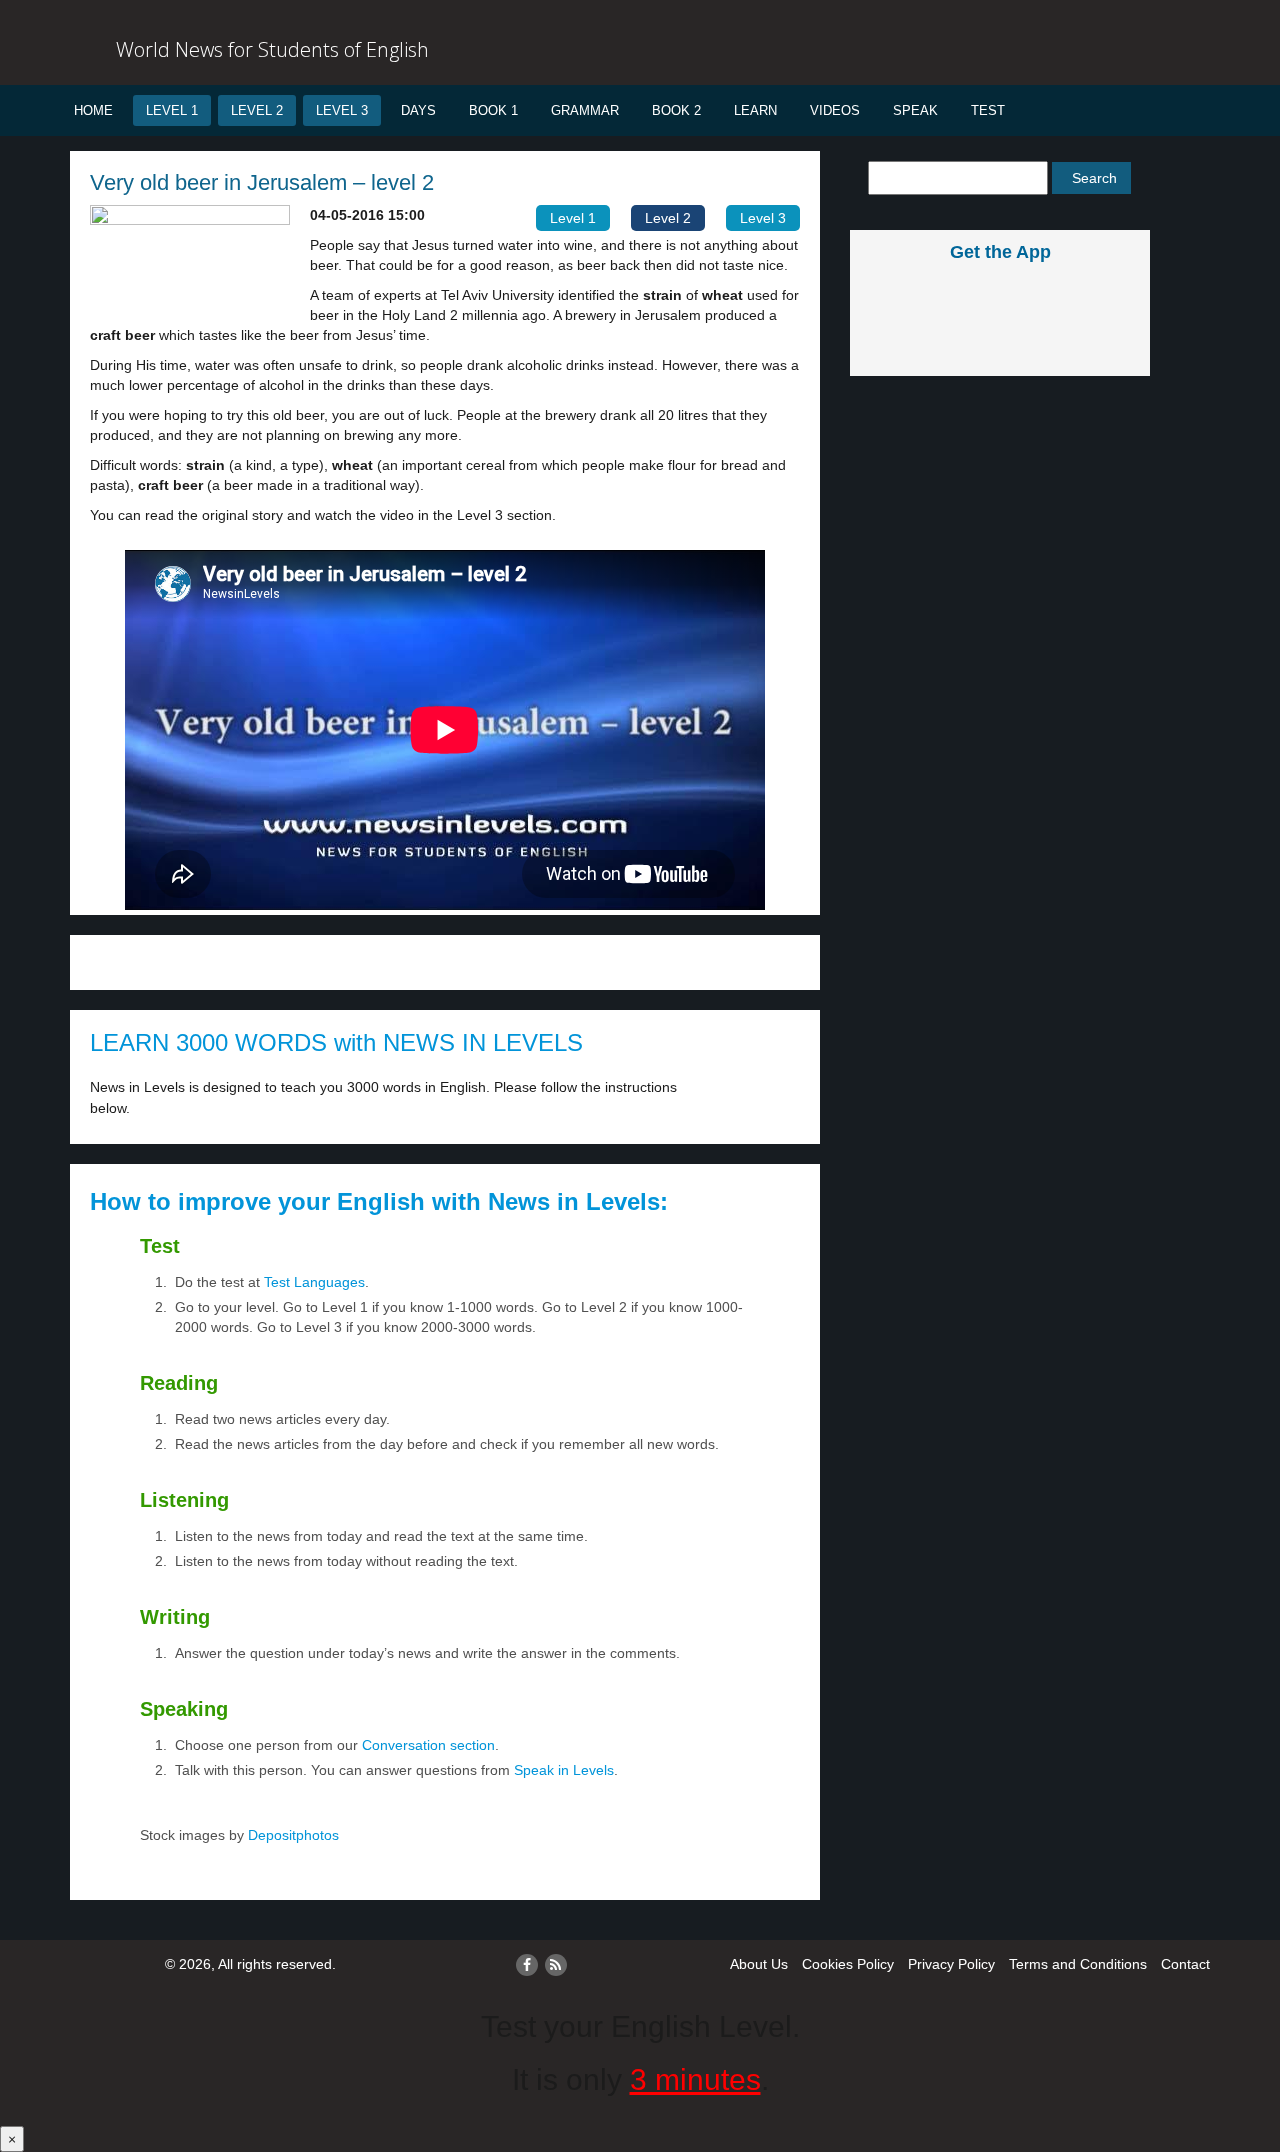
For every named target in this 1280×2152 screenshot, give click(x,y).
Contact (1185, 1964)
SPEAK (915, 110)
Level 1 (172, 110)
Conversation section (428, 1745)
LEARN (755, 110)
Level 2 (257, 110)
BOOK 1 (493, 110)
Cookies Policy (848, 1964)
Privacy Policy (951, 1964)
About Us (759, 1964)
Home (93, 110)
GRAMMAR (585, 110)
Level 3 (342, 110)
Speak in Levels (564, 1770)
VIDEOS (835, 110)
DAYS (418, 110)
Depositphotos (291, 1835)
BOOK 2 (676, 110)
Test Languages (314, 1282)
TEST (988, 110)
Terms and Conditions (1078, 1964)
